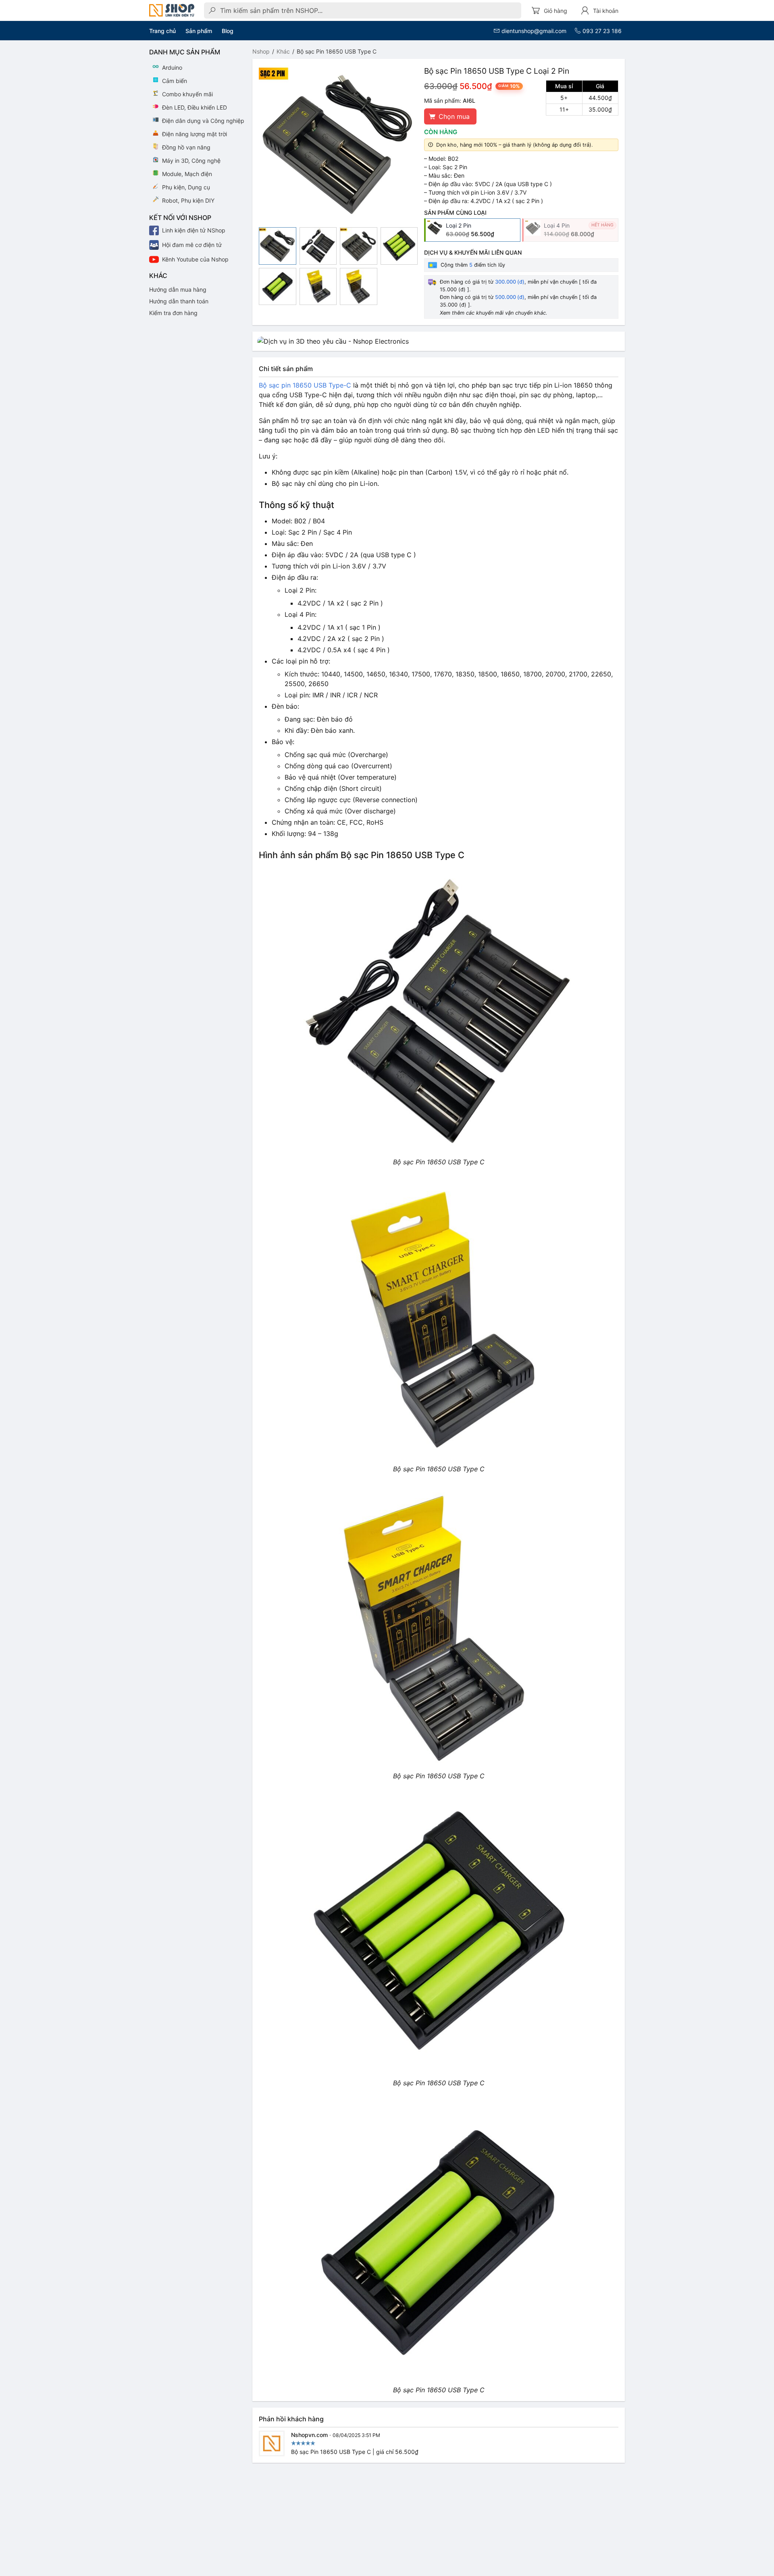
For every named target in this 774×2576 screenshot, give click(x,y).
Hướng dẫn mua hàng (178, 289)
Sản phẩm (199, 31)
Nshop (261, 51)
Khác (283, 51)
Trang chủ (162, 31)
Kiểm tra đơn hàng (173, 313)
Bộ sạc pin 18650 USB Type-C (305, 385)
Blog (228, 31)
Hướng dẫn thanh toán (179, 301)
